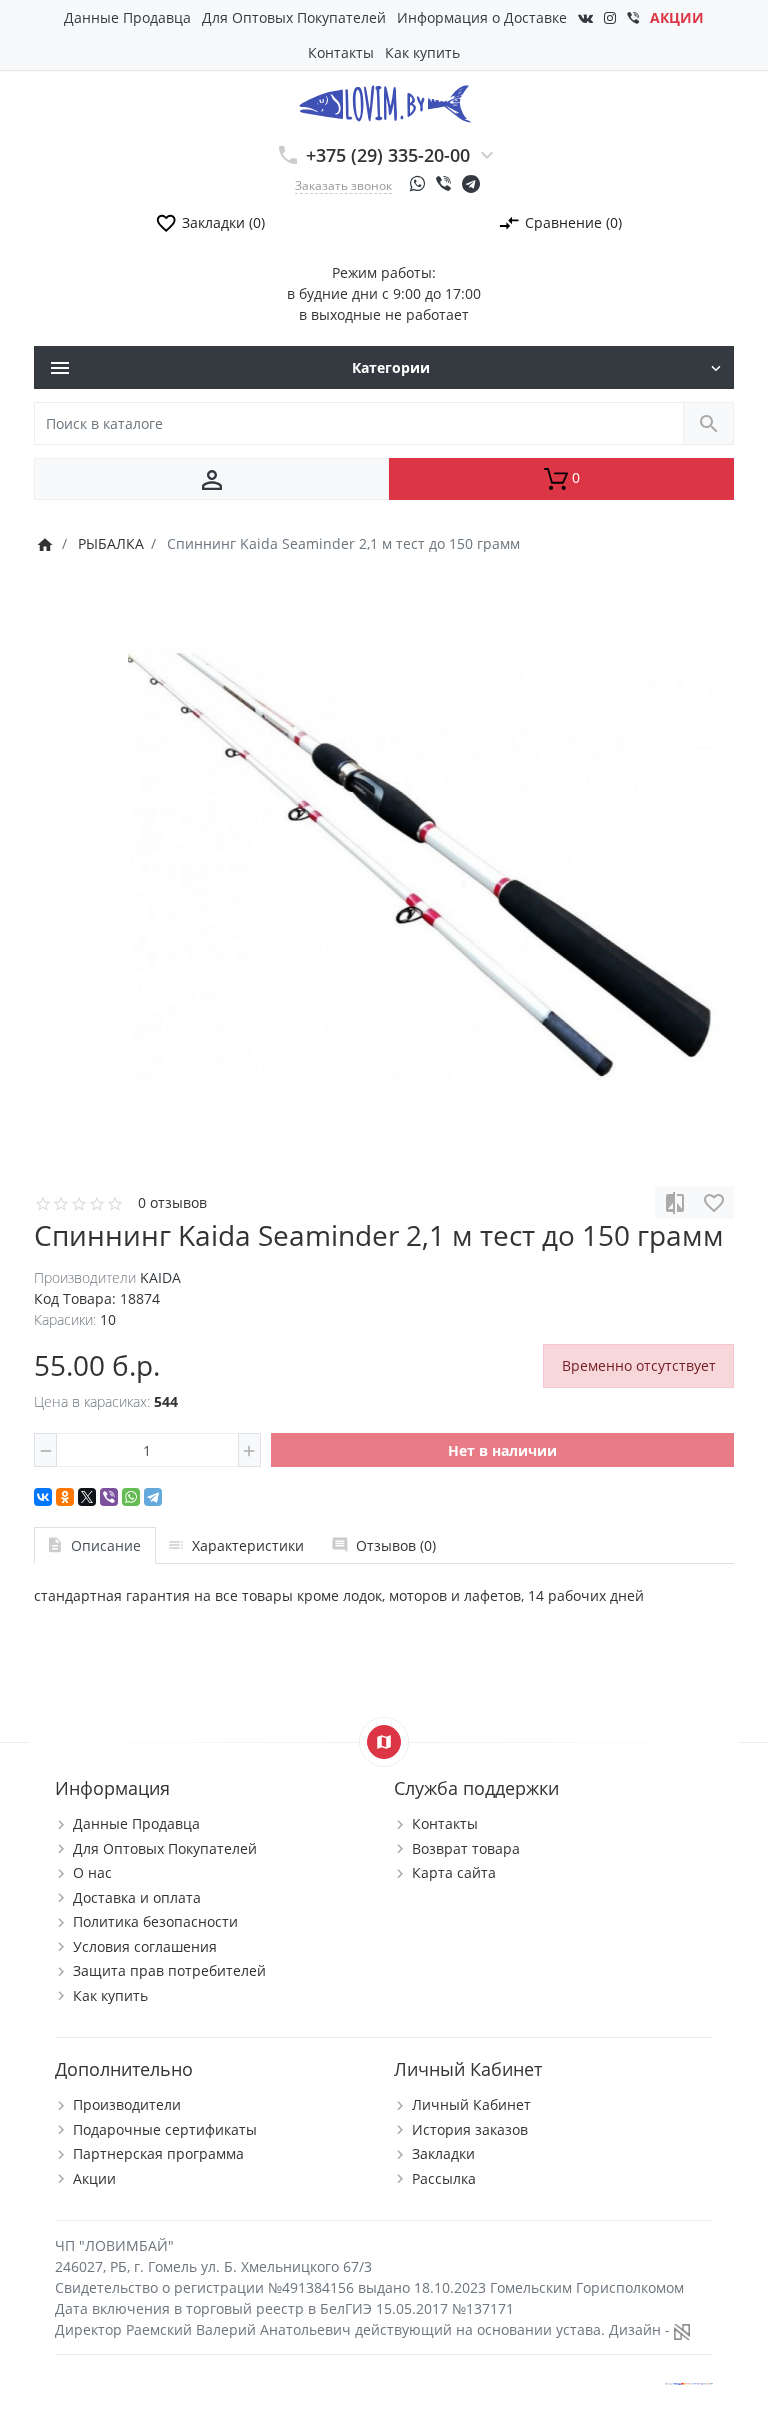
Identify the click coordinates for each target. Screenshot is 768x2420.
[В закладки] (714, 1202)
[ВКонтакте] (43, 1497)
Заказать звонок (343, 185)
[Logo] (384, 102)
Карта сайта (454, 1872)
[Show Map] (384, 1742)
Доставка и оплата (137, 1897)
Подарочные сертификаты (165, 2129)
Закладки (443, 2153)
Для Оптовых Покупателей (294, 17)
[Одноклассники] (65, 1497)
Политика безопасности (155, 1921)
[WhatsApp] (131, 1497)
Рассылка (444, 2178)
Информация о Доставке (482, 17)
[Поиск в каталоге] (708, 423)
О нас (92, 1872)
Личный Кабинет (471, 2104)
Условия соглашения (145, 1946)
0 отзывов (172, 1202)
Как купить (422, 52)
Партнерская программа (158, 2153)
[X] (87, 1497)
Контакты (341, 52)
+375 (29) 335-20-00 (388, 155)
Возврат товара (466, 1848)
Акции (94, 2178)
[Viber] (109, 1497)
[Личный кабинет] (211, 479)
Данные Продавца (127, 17)
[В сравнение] (675, 1202)
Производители (127, 2104)
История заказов (470, 2129)
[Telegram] (153, 1497)
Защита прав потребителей (169, 1970)
